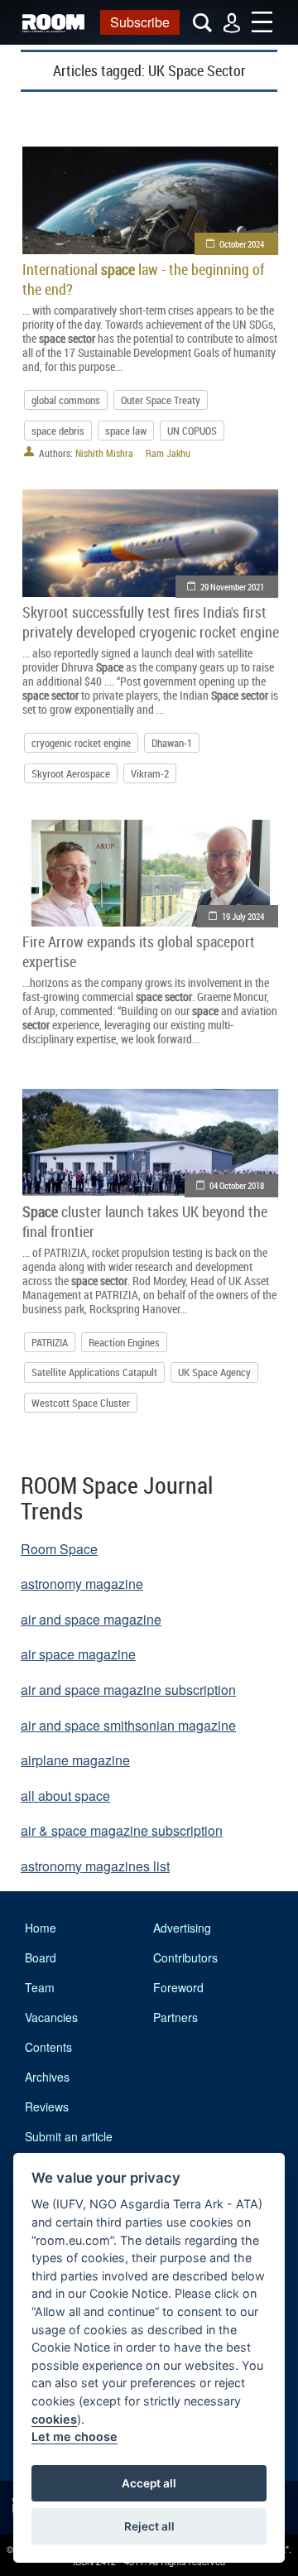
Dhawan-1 (172, 743)
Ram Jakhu (168, 453)
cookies (54, 2419)
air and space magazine (91, 1619)
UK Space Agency (214, 1372)
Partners (175, 2017)
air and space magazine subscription (128, 1690)
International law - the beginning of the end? (143, 279)
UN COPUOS (192, 431)
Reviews (47, 2107)
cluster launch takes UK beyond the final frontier (145, 1221)
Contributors (185, 1957)
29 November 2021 (232, 587)
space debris (58, 431)
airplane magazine (75, 1760)
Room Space (59, 1549)
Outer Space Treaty (161, 400)
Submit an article (69, 2136)
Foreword (178, 1987)
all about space (65, 1796)
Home (41, 1928)
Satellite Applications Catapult (94, 1372)
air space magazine (78, 1654)
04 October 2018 (237, 1185)
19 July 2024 (243, 916)
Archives (47, 2077)
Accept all (149, 2483)
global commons (66, 400)
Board (41, 1957)
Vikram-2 (150, 773)
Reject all (149, 2526)
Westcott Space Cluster (81, 1403)
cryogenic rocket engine (81, 743)
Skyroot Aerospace (71, 773)
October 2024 (242, 244)
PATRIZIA (50, 1342)
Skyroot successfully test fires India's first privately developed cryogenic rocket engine (151, 622)
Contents (48, 2047)
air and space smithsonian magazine (128, 1725)
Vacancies (51, 2017)
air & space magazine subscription (122, 1830)
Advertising (182, 1928)
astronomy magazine (82, 1584)
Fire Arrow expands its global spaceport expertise (139, 951)
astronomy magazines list (95, 1866)
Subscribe (140, 22)
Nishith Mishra (104, 453)
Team (40, 1987)
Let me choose (74, 2436)
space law (126, 431)
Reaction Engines (124, 1342)
